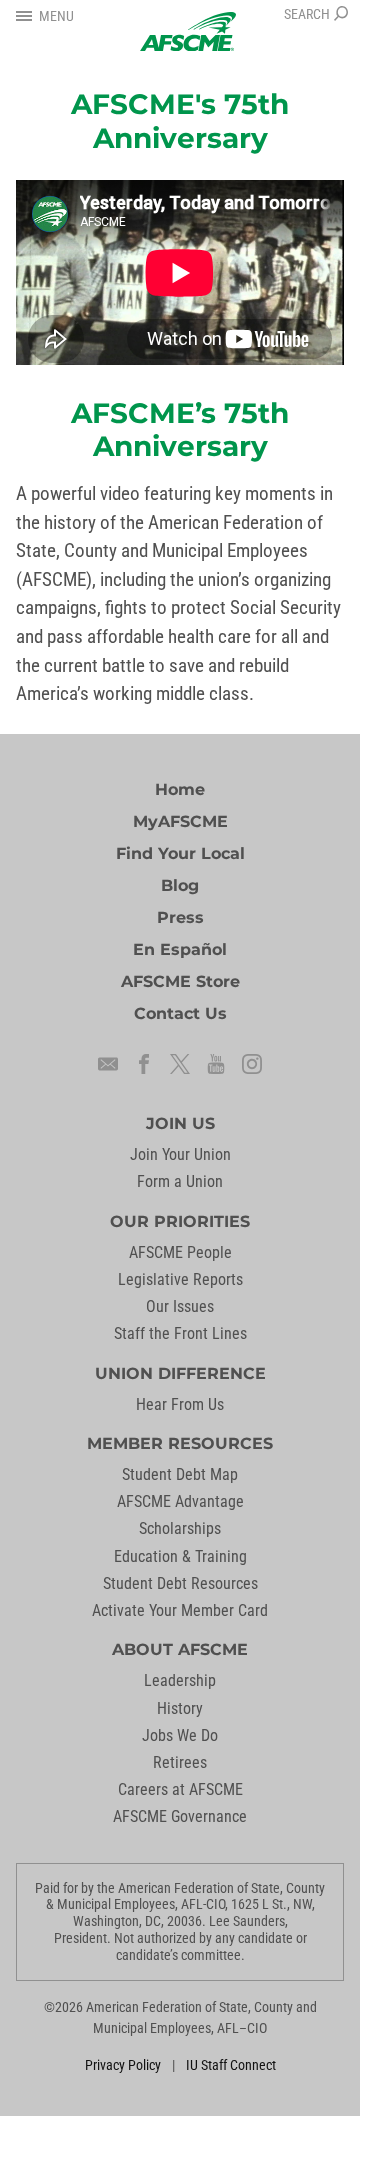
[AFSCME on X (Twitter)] (180, 1064)
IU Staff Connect (231, 2065)
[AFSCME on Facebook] (144, 1064)
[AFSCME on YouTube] (216, 1064)
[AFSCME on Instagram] (252, 1064)
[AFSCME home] (188, 31)
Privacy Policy (123, 2065)
